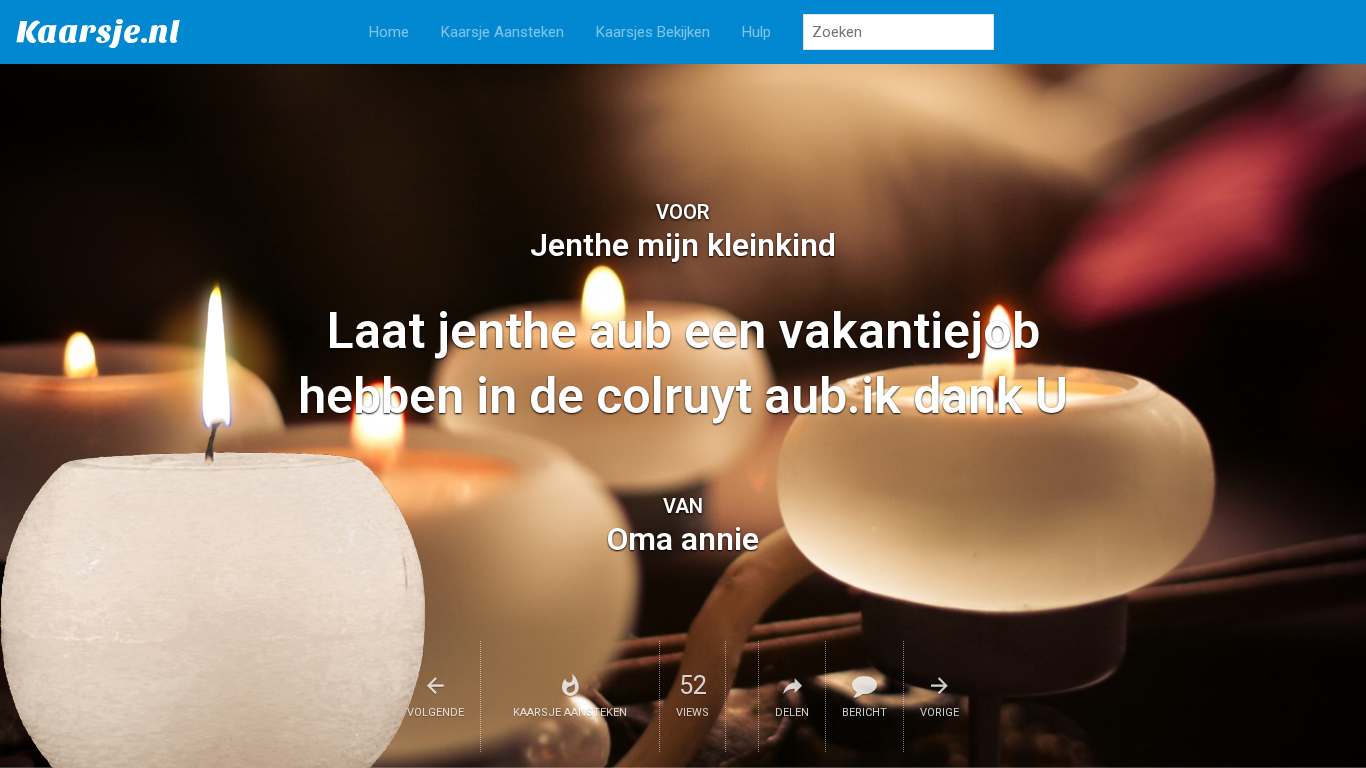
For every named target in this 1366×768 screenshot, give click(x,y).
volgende (435, 712)
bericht (864, 712)
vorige (939, 712)
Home (389, 32)
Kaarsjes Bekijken (653, 32)
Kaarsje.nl (98, 31)
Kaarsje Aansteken (502, 32)
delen (792, 712)
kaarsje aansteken (570, 712)
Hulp (756, 32)
